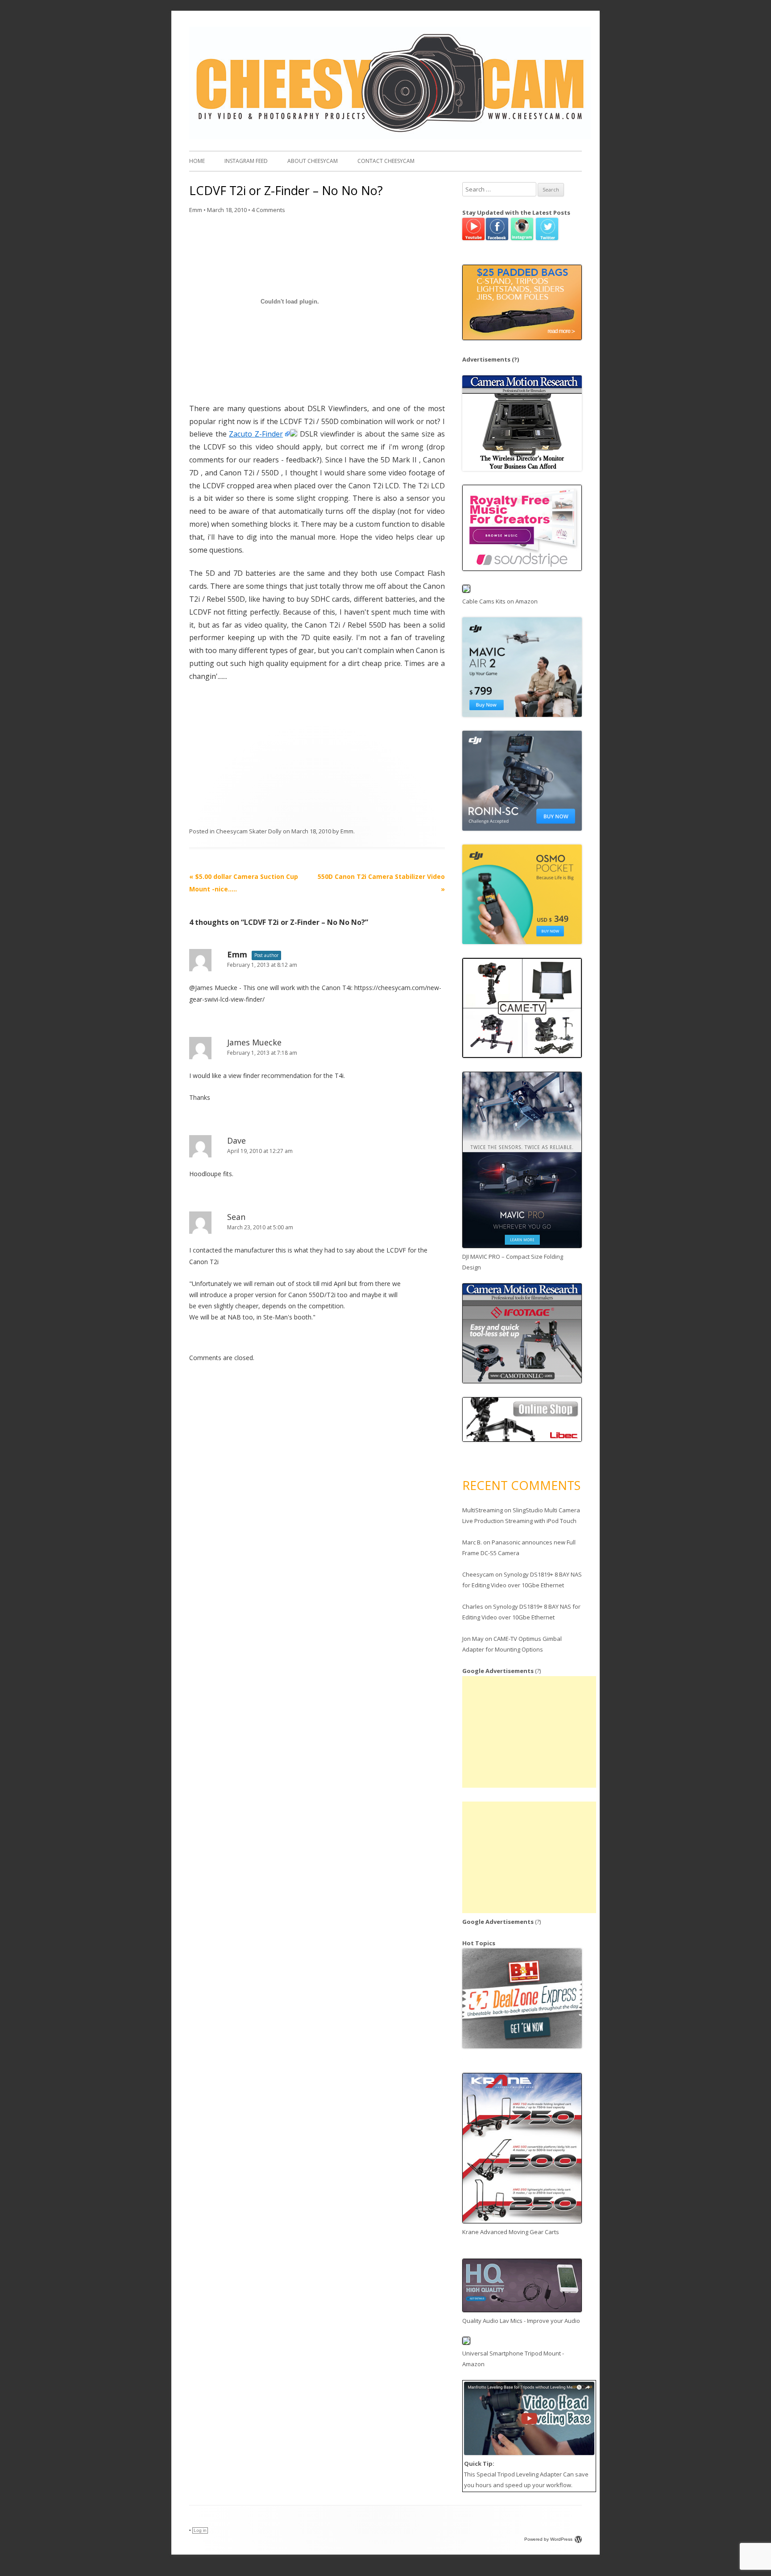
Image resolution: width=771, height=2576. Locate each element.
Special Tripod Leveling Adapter (519, 2474)
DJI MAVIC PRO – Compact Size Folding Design (513, 1262)
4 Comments (268, 210)
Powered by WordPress (548, 2539)
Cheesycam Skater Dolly (249, 831)
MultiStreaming (483, 1510)
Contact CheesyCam (386, 161)
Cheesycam (478, 1574)
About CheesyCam (313, 161)
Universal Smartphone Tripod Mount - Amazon (513, 2359)
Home (197, 161)
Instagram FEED (246, 161)
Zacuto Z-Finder (256, 434)
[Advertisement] (529, 1732)
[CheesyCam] (390, 137)
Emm (196, 210)
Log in (200, 2530)
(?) (515, 359)
